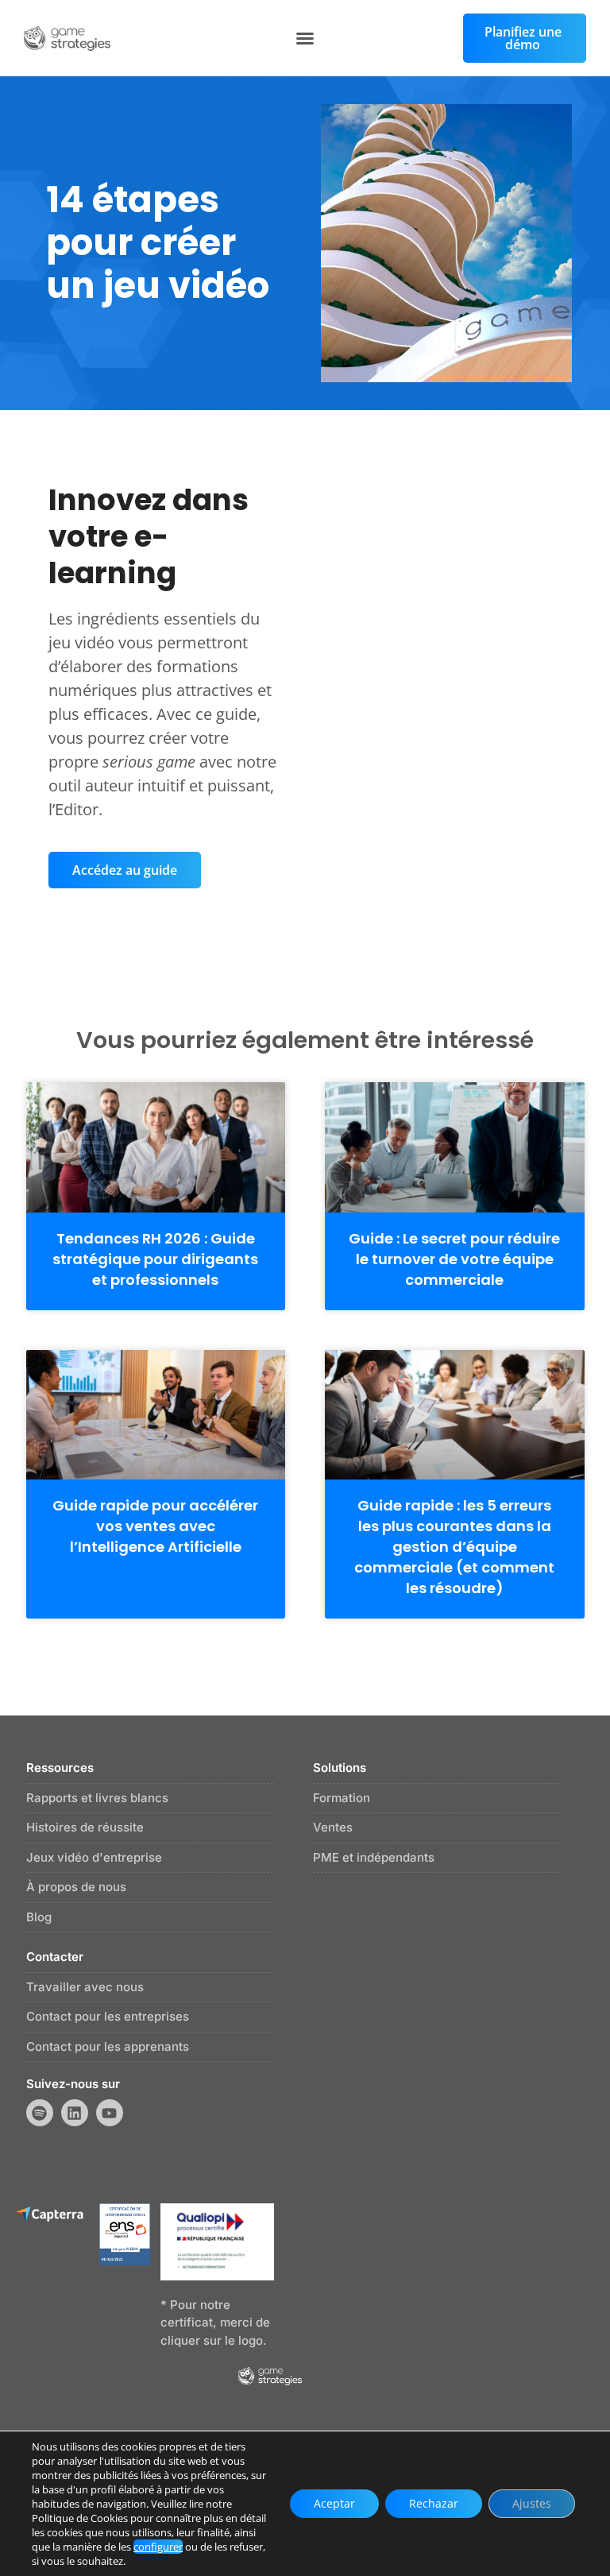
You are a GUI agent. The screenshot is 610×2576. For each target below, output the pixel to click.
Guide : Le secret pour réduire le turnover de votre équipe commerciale (454, 1259)
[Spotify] (40, 2113)
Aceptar (334, 2503)
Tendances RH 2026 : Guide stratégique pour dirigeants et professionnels (155, 1259)
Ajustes (532, 2503)
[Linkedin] (75, 2113)
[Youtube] (110, 2113)
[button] (305, 38)
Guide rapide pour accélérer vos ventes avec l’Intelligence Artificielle (155, 1526)
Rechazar (434, 2503)
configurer (158, 2547)
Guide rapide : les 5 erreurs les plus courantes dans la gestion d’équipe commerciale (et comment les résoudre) (454, 1547)
